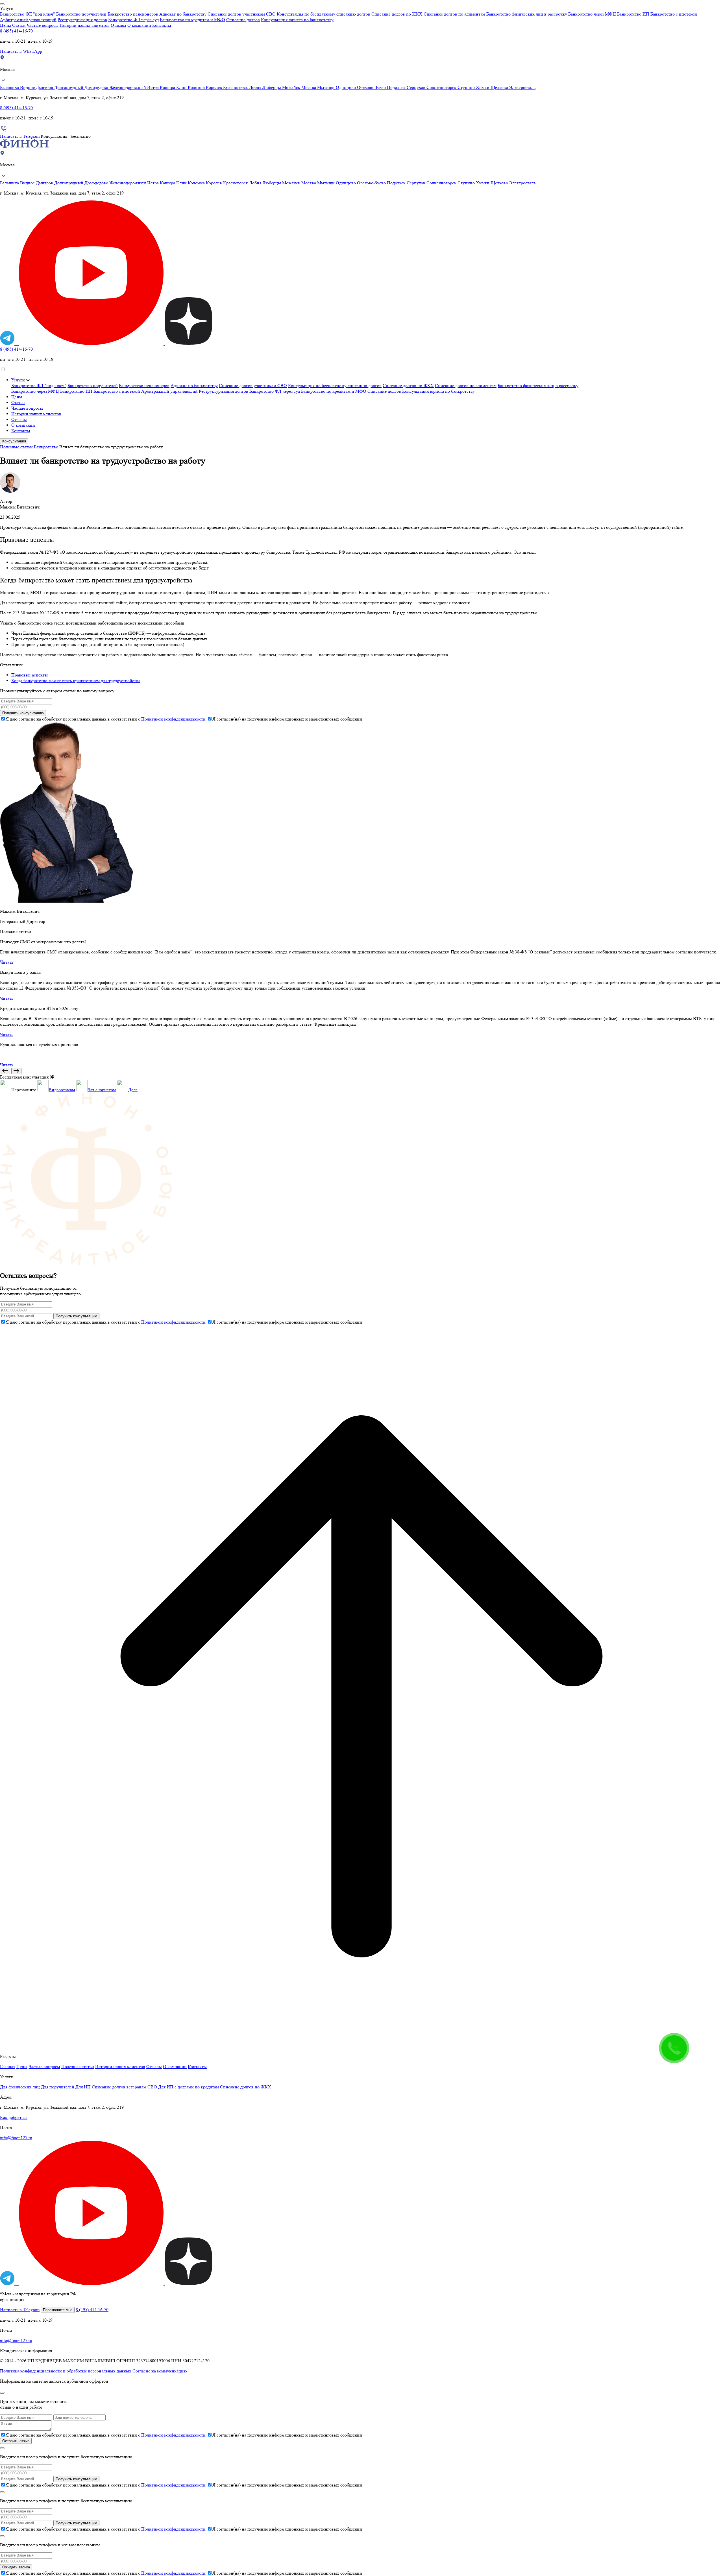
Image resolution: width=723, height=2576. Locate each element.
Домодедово (97, 87)
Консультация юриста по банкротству (297, 20)
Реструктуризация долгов (82, 20)
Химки (483, 87)
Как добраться (14, 2117)
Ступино (467, 87)
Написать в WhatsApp (21, 51)
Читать (7, 962)
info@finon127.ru (16, 2138)
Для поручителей (58, 2087)
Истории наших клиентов (85, 25)
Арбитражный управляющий (28, 20)
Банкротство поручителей (81, 14)
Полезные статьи (16, 447)
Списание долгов (243, 20)
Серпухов (417, 87)
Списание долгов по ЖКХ (397, 14)
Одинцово (346, 87)
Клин (182, 87)
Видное (28, 87)
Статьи (19, 25)
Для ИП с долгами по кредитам (189, 2087)
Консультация (14, 441)
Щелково (500, 87)
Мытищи (326, 87)
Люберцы (272, 87)
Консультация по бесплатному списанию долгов (324, 14)
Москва (309, 87)
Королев (214, 87)
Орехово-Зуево (372, 87)
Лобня (256, 87)
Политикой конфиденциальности (173, 719)
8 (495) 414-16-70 (16, 31)
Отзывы (118, 25)
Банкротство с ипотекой (674, 14)
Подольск (397, 87)
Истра (153, 87)
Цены (6, 25)
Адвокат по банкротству (183, 14)
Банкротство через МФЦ (592, 14)
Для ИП (83, 2087)
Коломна (197, 87)
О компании (139, 25)
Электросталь (522, 87)
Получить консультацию (23, 713)
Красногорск (236, 87)
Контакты (162, 25)
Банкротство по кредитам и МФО (192, 20)
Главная (8, 2067)
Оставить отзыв (16, 2441)
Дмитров (45, 87)
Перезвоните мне (58, 2310)
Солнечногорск (442, 87)
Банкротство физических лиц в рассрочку (527, 14)
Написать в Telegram (20, 136)
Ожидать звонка (16, 2567)
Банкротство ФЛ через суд (133, 20)
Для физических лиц (20, 2087)
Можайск (292, 87)
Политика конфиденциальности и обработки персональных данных (66, 2371)
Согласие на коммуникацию (160, 2371)
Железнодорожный (128, 87)
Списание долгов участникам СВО (242, 14)
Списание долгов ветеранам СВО (124, 2087)
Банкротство (46, 447)
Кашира (168, 87)
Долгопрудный (69, 87)
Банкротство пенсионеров (133, 14)
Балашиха (10, 87)
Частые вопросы (43, 25)
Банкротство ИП (633, 14)
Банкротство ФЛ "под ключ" (28, 14)
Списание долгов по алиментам (454, 14)
